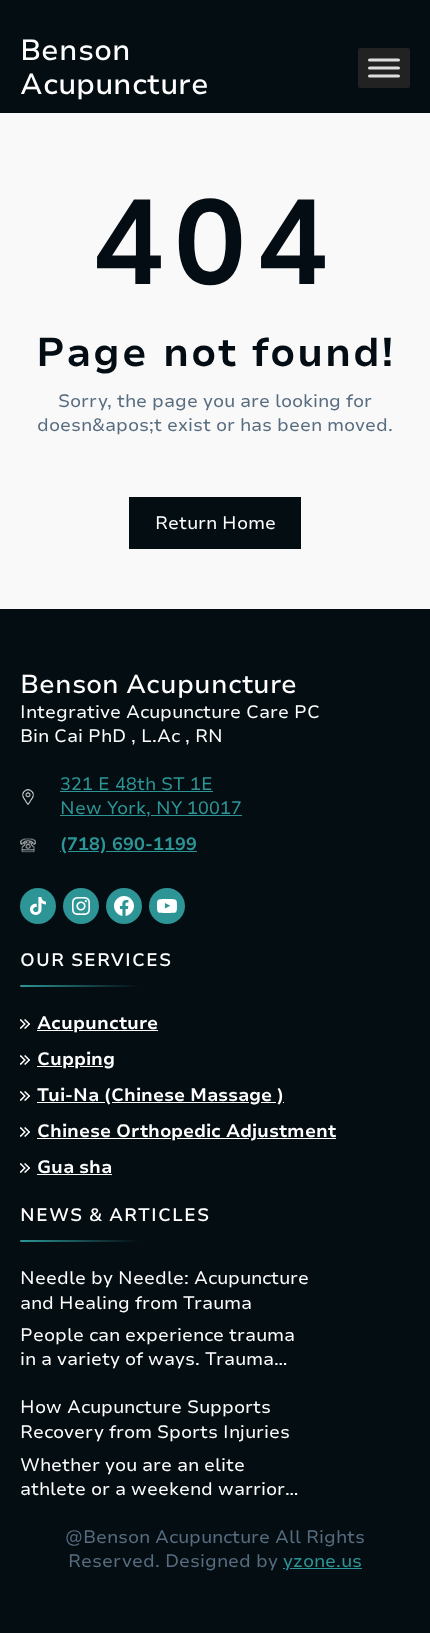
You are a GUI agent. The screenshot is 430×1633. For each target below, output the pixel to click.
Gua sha (74, 1167)
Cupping (76, 1059)
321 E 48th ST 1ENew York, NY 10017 (151, 796)
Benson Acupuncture (114, 67)
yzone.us (322, 1561)
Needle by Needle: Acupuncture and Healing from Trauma (164, 1290)
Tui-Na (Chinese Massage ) (160, 1095)
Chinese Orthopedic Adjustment (186, 1131)
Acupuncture (97, 1023)
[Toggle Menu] (384, 68)
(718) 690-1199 (128, 844)
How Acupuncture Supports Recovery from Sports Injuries (155, 1419)
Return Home (215, 523)
